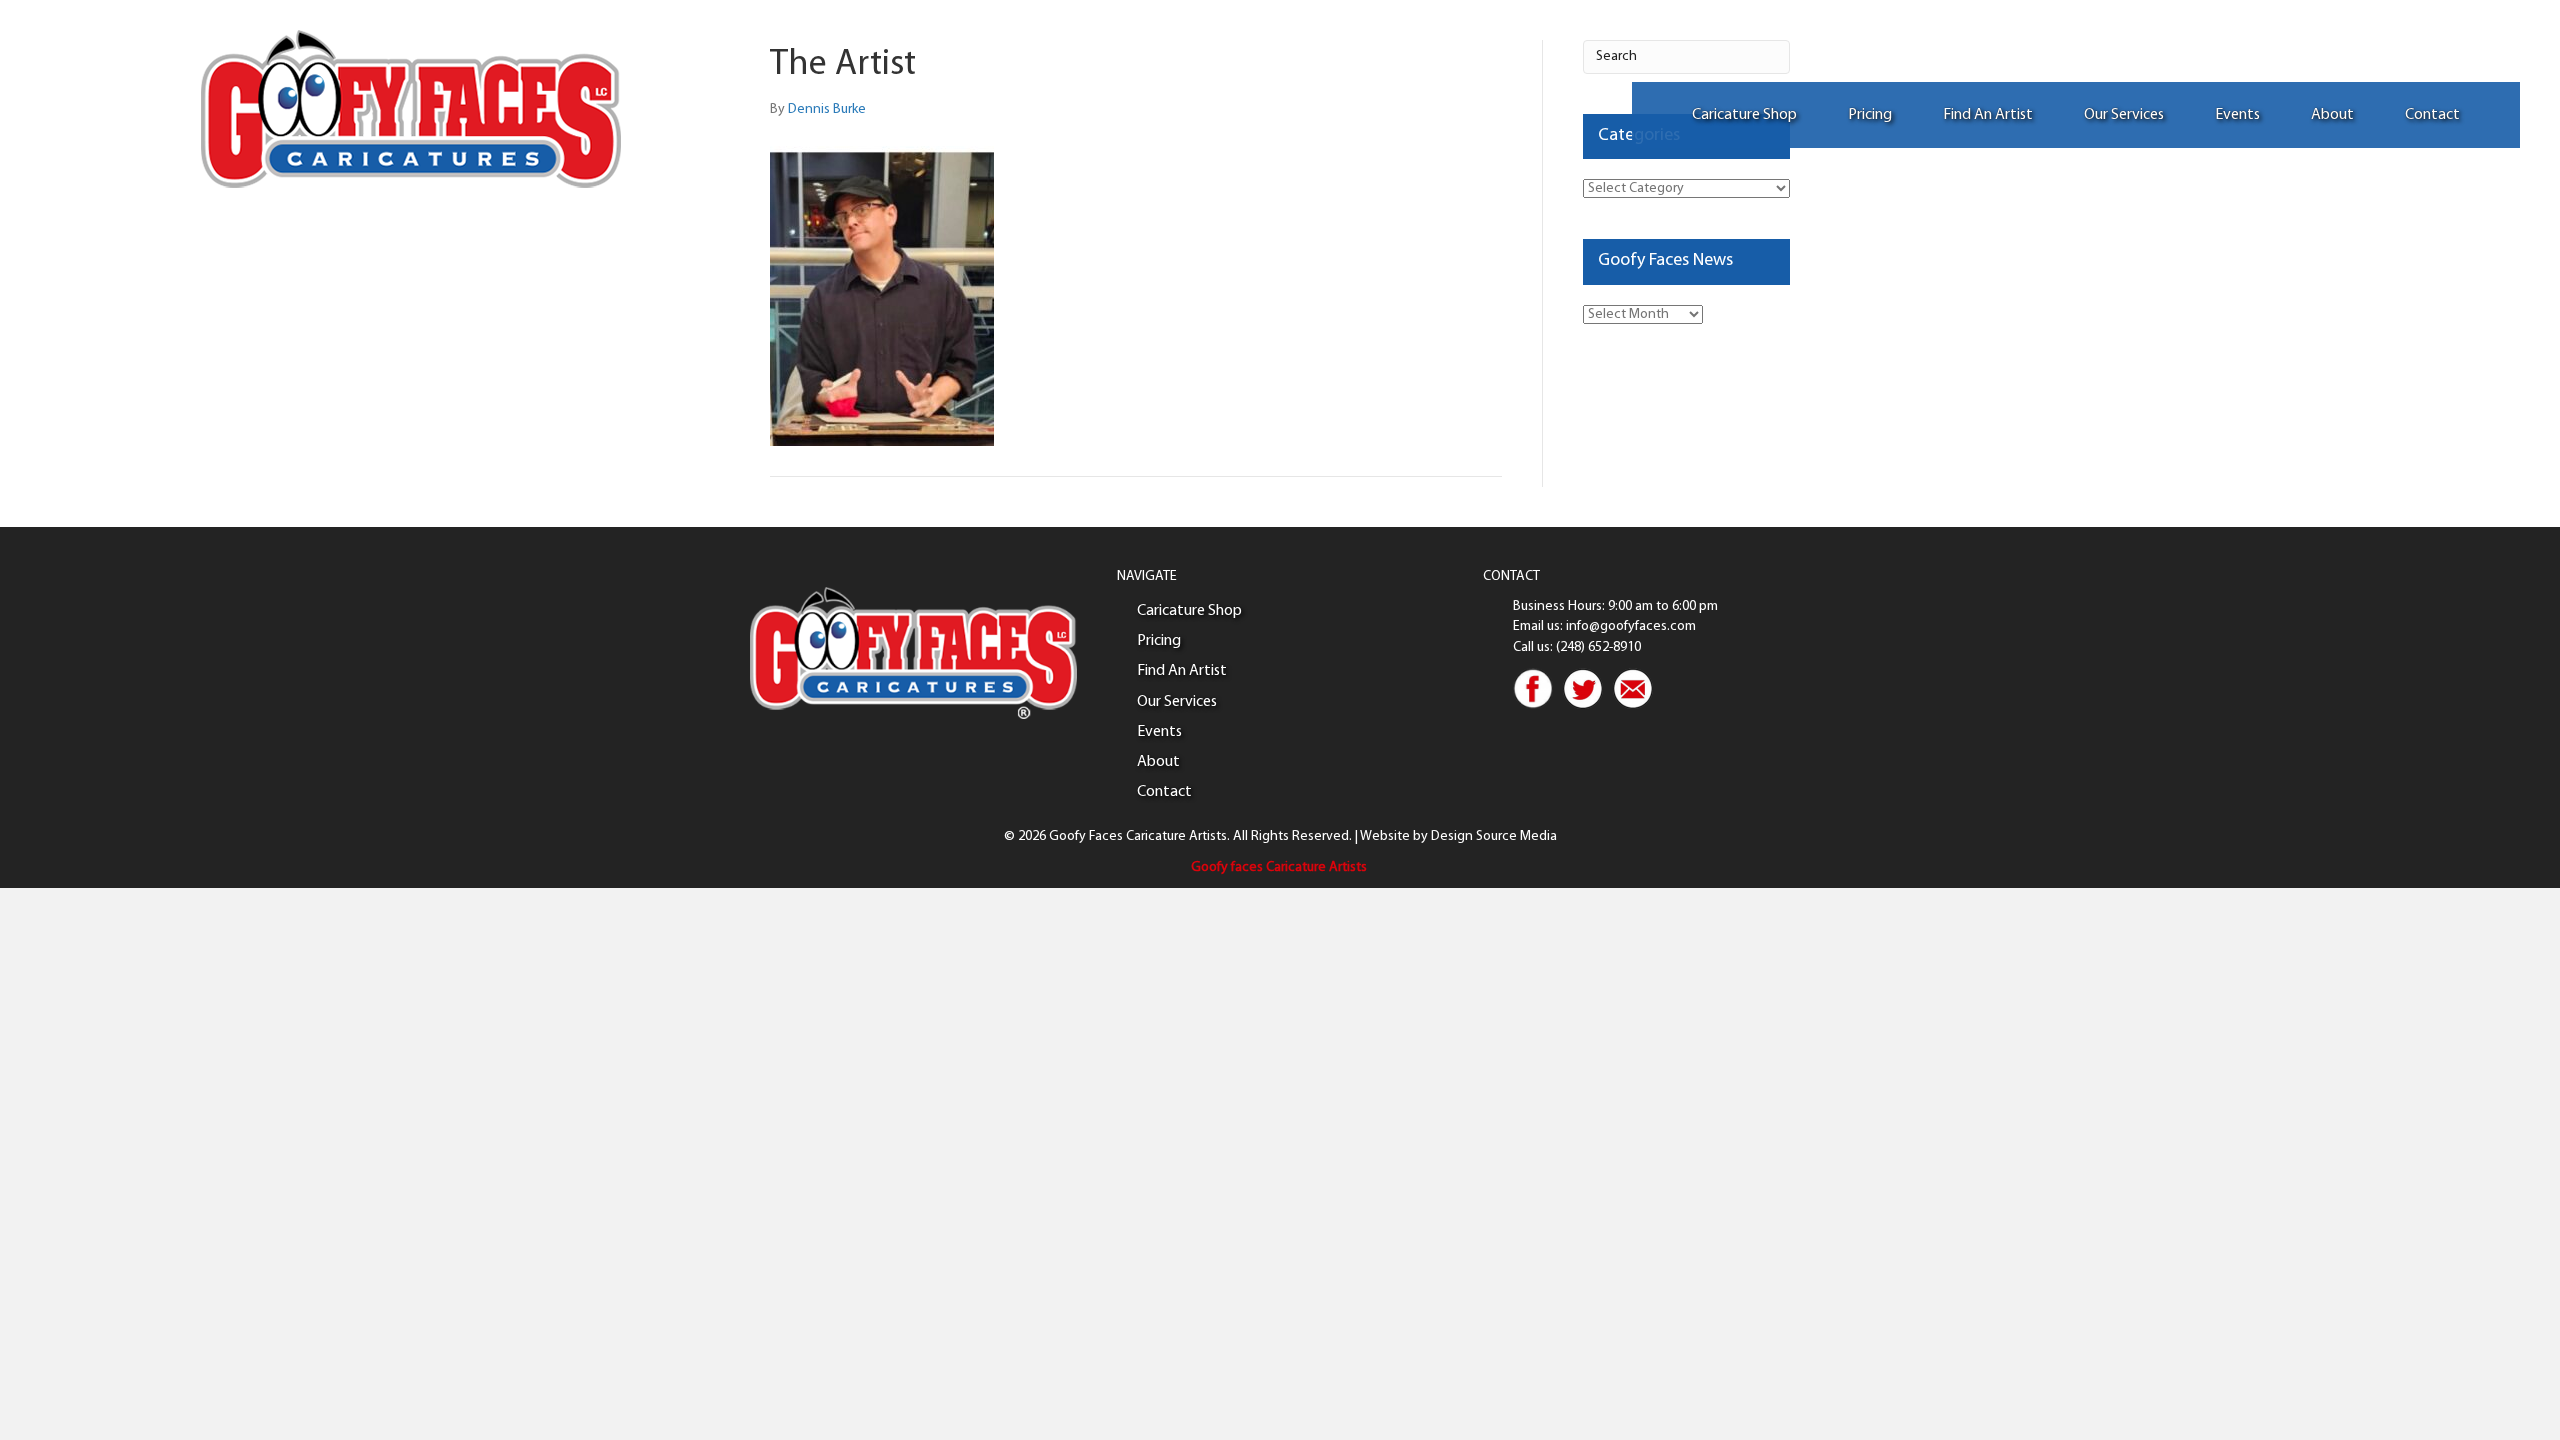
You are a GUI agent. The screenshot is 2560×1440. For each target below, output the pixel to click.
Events (2237, 115)
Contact (2432, 115)
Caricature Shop (1744, 115)
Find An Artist (1988, 115)
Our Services (2124, 115)
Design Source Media (1494, 836)
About (2332, 115)
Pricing (1870, 115)
